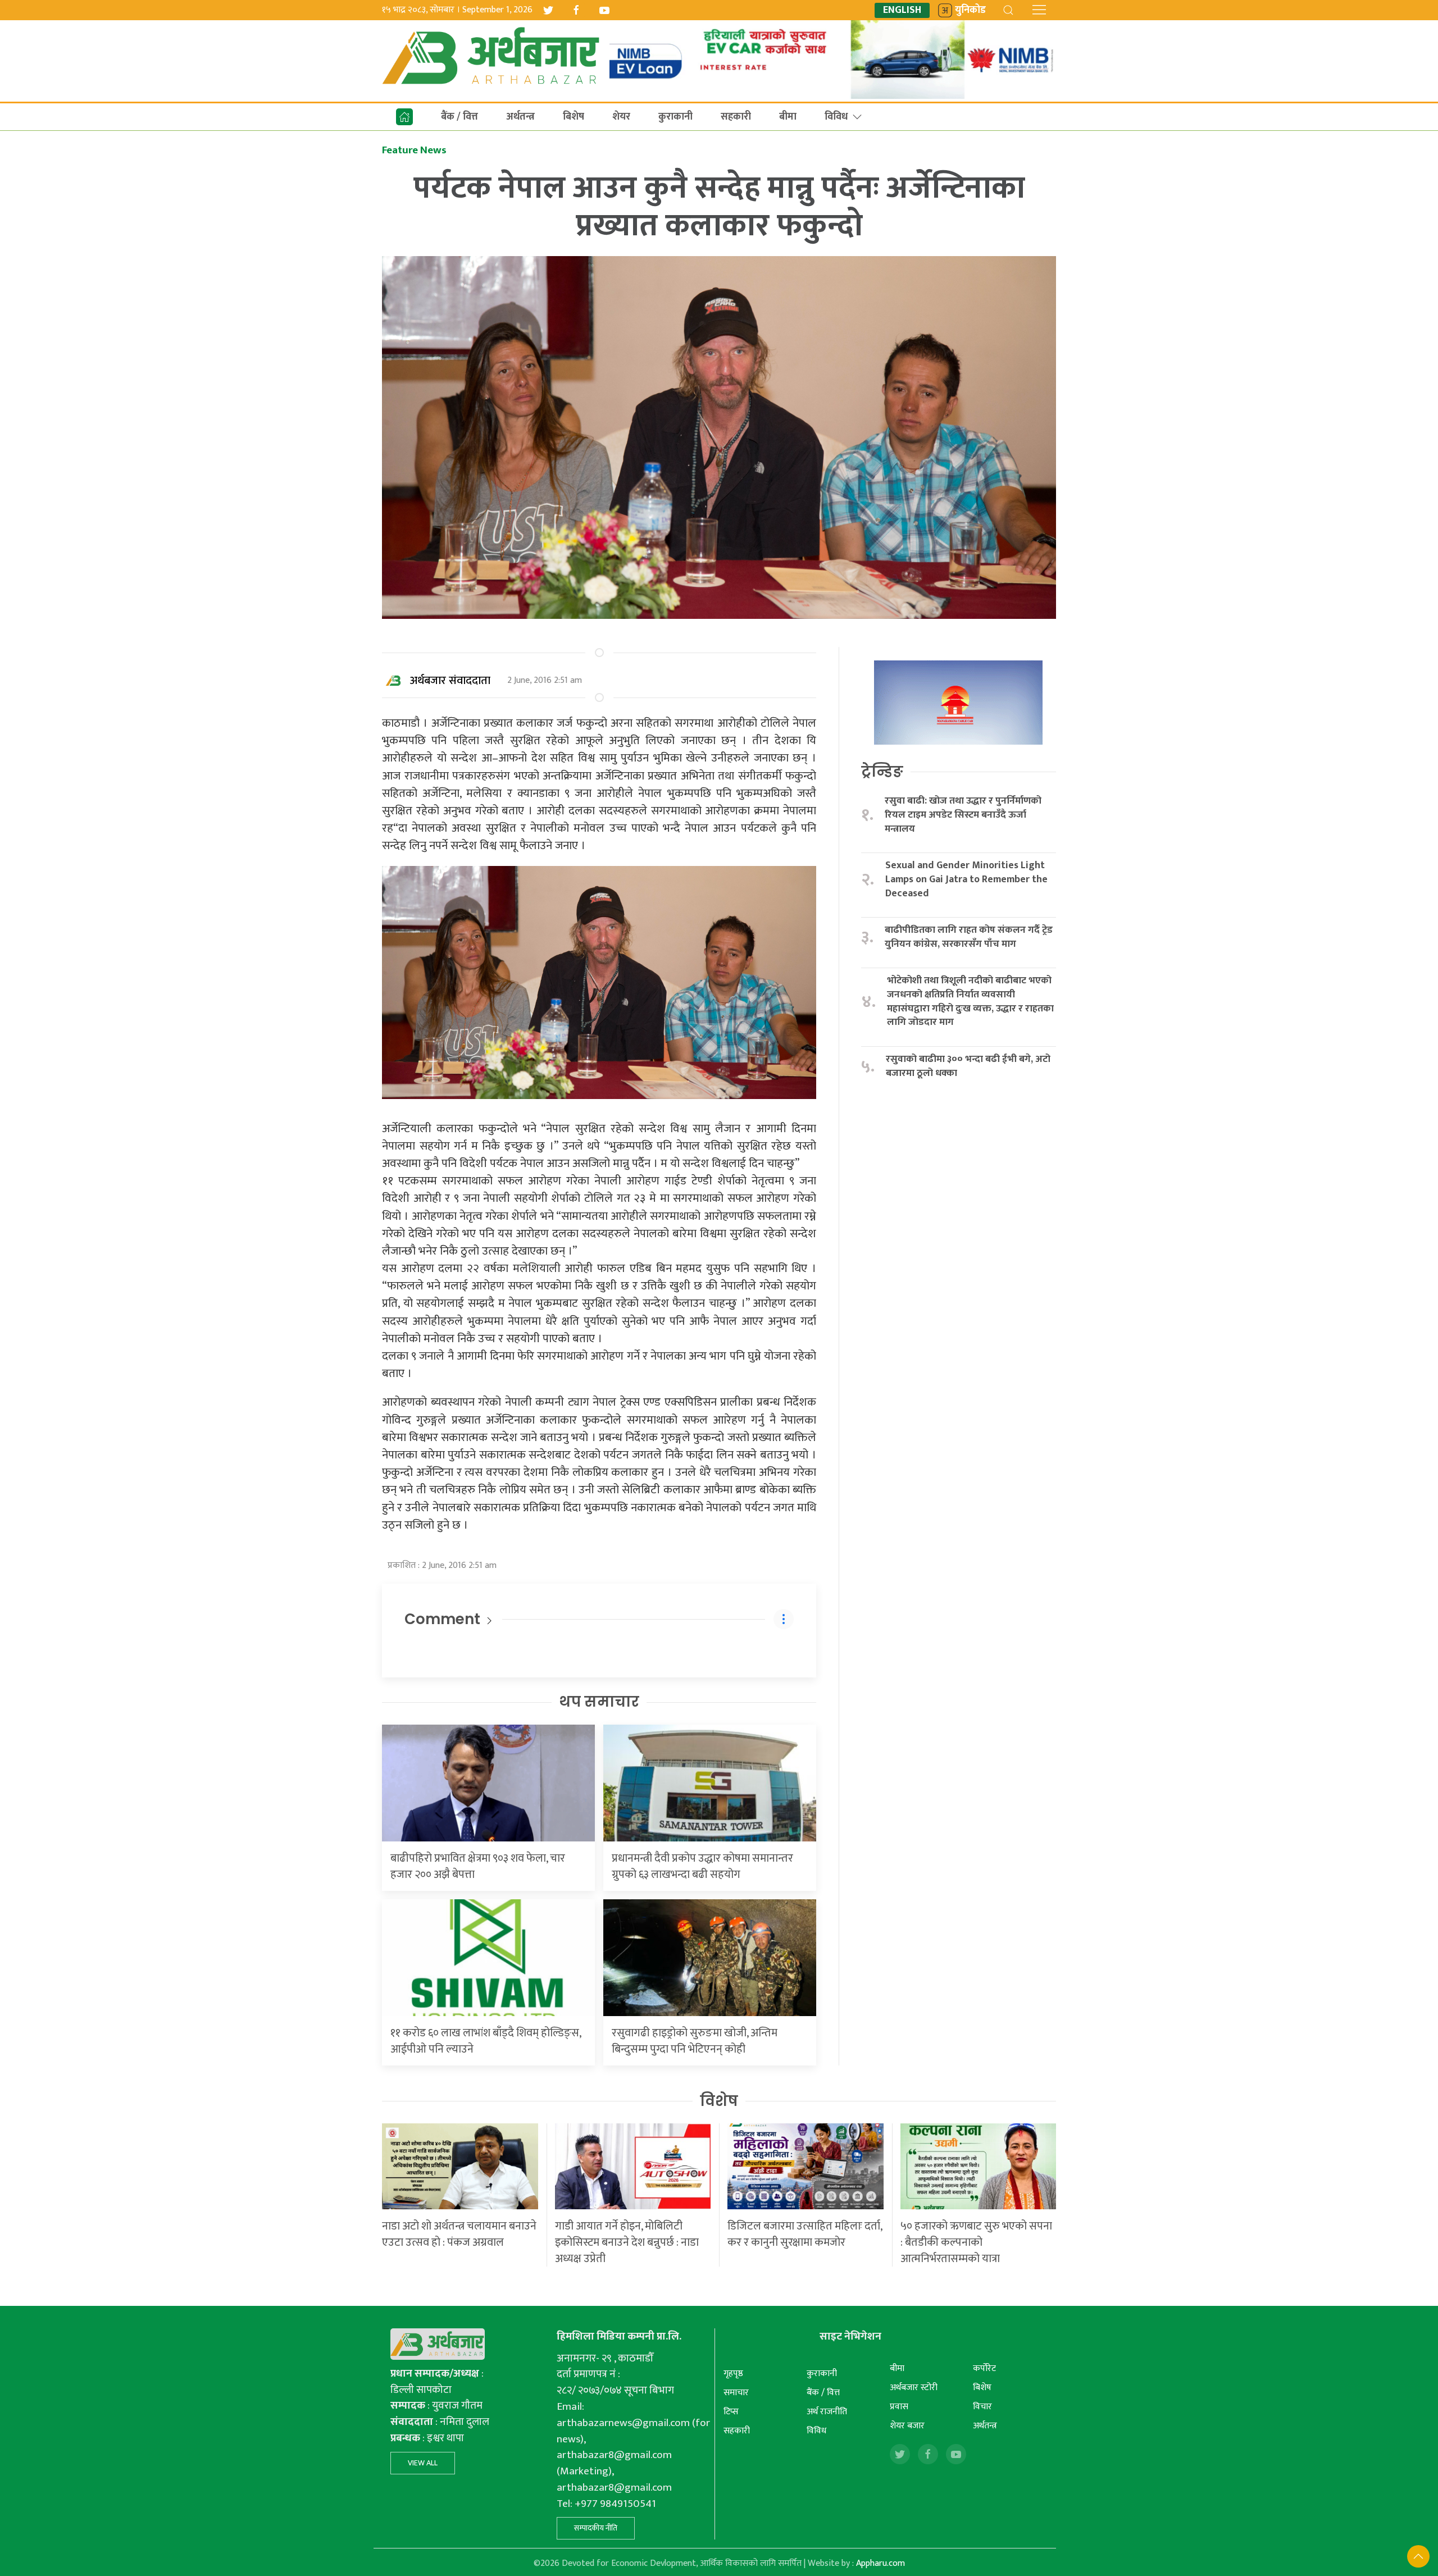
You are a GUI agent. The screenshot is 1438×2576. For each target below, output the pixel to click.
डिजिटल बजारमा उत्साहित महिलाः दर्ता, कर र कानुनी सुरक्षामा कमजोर (805, 2234)
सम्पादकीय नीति (596, 2528)
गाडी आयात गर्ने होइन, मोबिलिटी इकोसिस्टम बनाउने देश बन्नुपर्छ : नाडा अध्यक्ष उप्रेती (627, 2242)
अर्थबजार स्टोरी (914, 2388)
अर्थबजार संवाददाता (450, 681)
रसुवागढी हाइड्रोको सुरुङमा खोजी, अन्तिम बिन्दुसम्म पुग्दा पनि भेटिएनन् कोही (695, 2041)
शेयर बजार (907, 2426)
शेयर (621, 117)
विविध (836, 117)
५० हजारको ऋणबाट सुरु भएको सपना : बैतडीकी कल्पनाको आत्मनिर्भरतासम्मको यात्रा (976, 2242)
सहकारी (736, 117)
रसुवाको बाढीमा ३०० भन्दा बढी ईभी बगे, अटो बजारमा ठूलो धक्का (968, 1066)
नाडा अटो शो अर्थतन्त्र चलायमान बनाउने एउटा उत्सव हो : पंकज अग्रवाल (459, 2234)
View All (423, 2463)
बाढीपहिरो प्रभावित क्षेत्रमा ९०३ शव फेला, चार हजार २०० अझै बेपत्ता (478, 1866)
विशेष (719, 2101)
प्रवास (899, 2407)
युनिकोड (970, 10)
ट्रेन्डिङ (882, 772)
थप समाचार (599, 1702)
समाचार (736, 2393)
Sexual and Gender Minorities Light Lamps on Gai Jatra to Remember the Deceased (966, 879)
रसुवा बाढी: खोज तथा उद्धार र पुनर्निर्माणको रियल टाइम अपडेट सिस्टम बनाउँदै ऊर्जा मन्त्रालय (963, 815)
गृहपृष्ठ (733, 2374)
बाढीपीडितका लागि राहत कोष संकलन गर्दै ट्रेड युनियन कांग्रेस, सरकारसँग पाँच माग (969, 937)
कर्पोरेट (984, 2368)
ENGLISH (902, 10)
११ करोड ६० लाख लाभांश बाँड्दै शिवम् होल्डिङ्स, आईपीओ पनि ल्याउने (486, 2041)
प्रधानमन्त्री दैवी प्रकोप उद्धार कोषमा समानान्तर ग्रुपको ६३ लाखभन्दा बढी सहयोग (702, 1866)
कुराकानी (675, 117)
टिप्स (731, 2412)
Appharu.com (880, 2563)
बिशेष (574, 117)
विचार (982, 2407)
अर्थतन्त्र (520, 117)
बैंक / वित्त (459, 117)
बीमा (788, 117)
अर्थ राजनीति (827, 2412)
